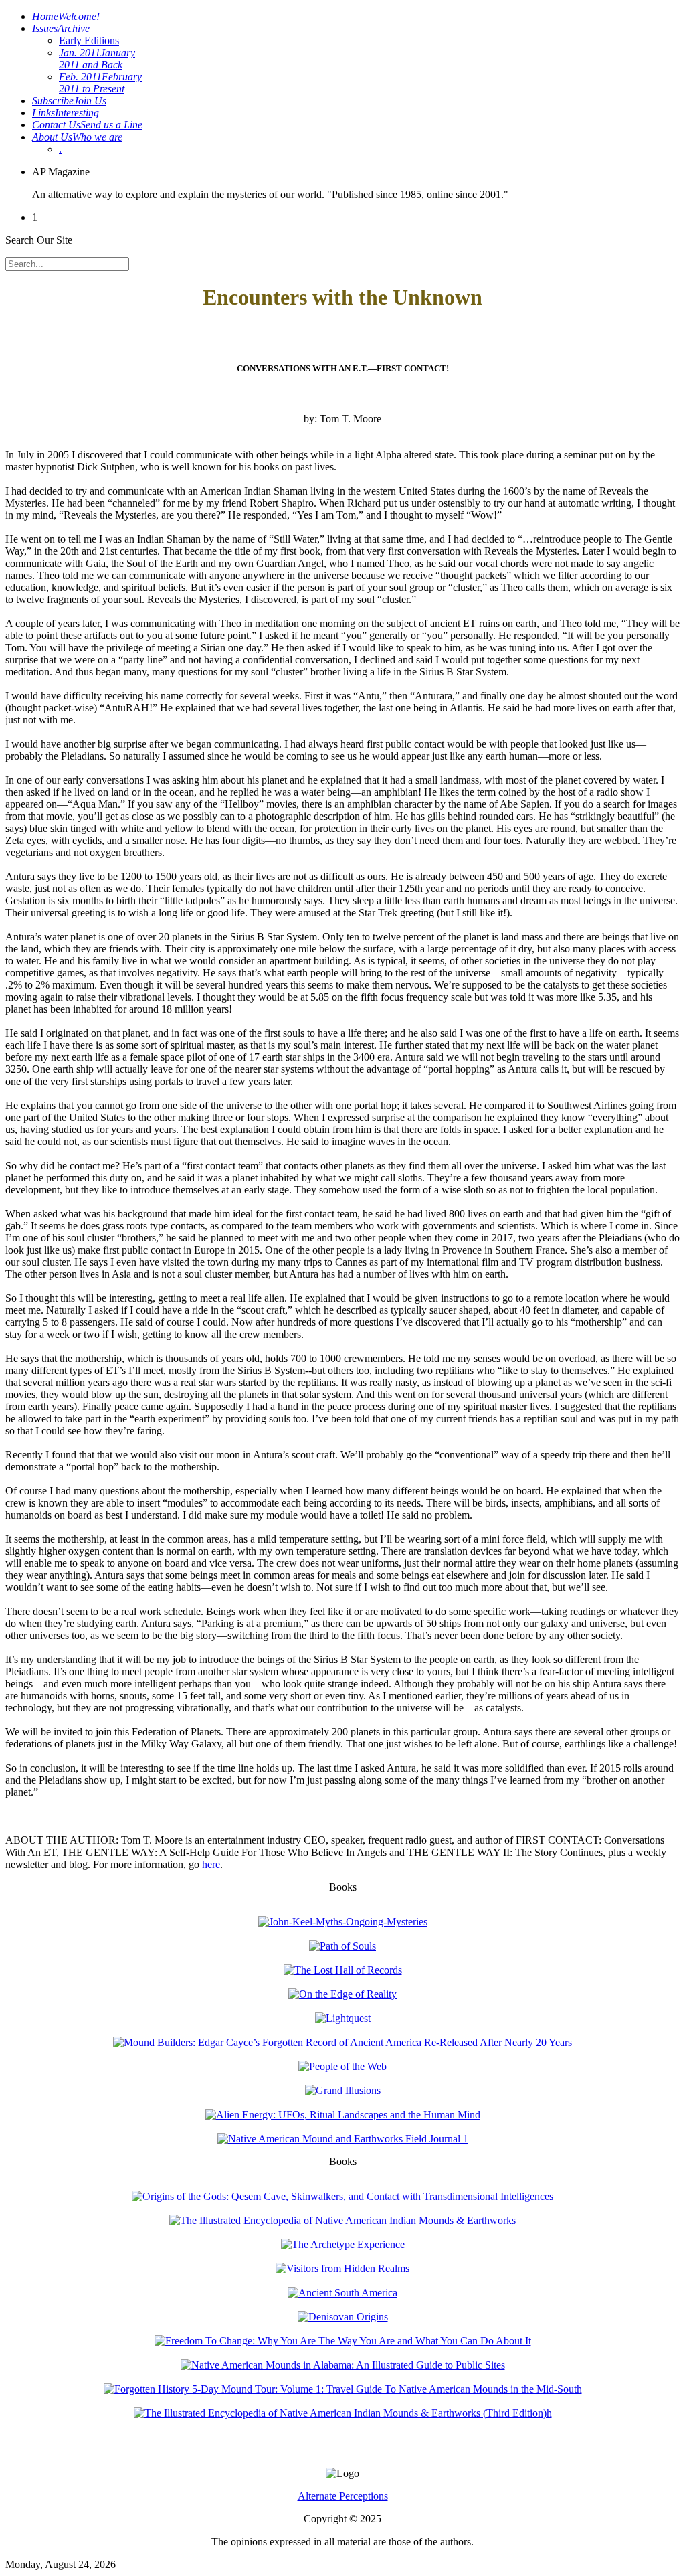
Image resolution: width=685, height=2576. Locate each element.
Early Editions (89, 40)
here (211, 1864)
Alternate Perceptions (343, 2496)
